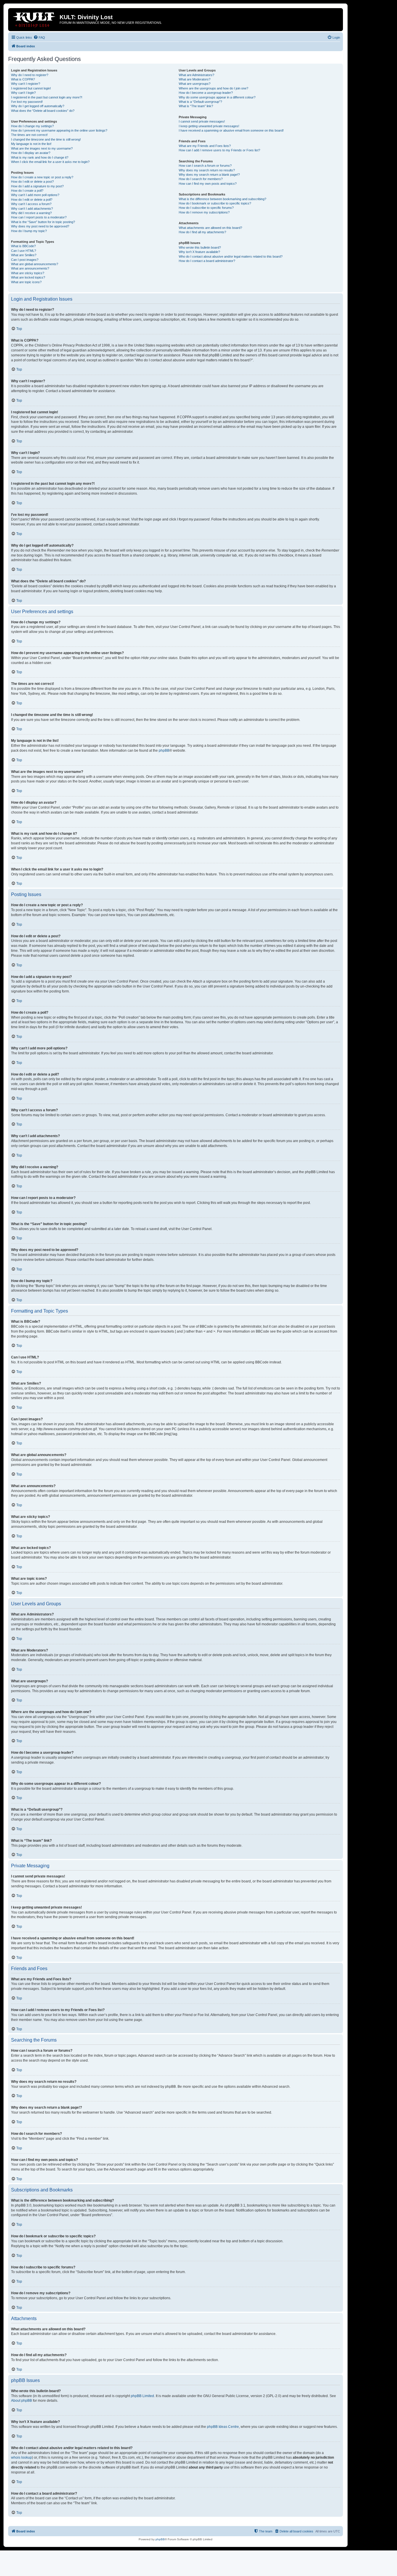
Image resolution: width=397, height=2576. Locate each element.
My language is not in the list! (31, 144)
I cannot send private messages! (202, 121)
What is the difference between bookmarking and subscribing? (222, 199)
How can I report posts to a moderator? (39, 217)
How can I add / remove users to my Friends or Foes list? (219, 150)
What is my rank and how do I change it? (40, 157)
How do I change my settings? (32, 126)
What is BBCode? (23, 246)
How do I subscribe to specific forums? (206, 208)
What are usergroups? (195, 84)
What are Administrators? (196, 75)
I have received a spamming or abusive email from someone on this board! (231, 130)
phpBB (164, 751)
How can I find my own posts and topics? (208, 184)
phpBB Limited (142, 2396)
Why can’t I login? (23, 93)
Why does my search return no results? (207, 170)
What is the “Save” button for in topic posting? (43, 222)
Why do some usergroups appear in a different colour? (217, 97)
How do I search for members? (201, 179)
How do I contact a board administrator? (207, 261)
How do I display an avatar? (31, 153)
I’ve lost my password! (27, 102)
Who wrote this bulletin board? (200, 247)
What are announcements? (30, 268)
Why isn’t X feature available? (199, 252)
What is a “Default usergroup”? (200, 102)
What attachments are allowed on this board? (210, 228)
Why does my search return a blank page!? (209, 175)
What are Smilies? (24, 255)
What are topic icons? (26, 282)
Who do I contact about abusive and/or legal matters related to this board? (231, 256)
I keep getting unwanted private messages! (209, 126)
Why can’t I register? (26, 84)
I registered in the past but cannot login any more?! (47, 97)
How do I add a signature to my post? (37, 186)
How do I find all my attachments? (202, 232)
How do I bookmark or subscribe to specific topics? (215, 203)
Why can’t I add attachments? (32, 209)
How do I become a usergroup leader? (206, 93)
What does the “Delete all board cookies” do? (43, 111)
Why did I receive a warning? (31, 213)
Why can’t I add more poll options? (35, 195)
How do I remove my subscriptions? (204, 212)
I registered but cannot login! (31, 88)
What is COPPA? (23, 79)
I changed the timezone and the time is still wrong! (46, 139)
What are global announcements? (35, 264)
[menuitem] (39, 37)
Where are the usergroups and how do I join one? (213, 88)
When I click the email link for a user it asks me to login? (50, 162)
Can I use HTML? (24, 251)
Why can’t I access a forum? (31, 204)
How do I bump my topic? (29, 231)
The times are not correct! (29, 135)
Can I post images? (25, 260)
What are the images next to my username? (42, 148)
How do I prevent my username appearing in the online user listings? (59, 130)
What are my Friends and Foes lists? (205, 146)
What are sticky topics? (28, 273)
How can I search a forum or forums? (205, 166)
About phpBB (22, 2401)
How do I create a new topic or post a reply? (42, 177)
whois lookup (22, 2457)
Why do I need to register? (30, 75)
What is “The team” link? (196, 106)
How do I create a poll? (27, 191)
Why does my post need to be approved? (40, 226)
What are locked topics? (28, 277)
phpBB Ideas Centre (223, 2427)
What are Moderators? (195, 79)
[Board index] (35, 19)
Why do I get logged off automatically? (38, 106)
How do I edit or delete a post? (32, 182)
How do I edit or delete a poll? (32, 200)
